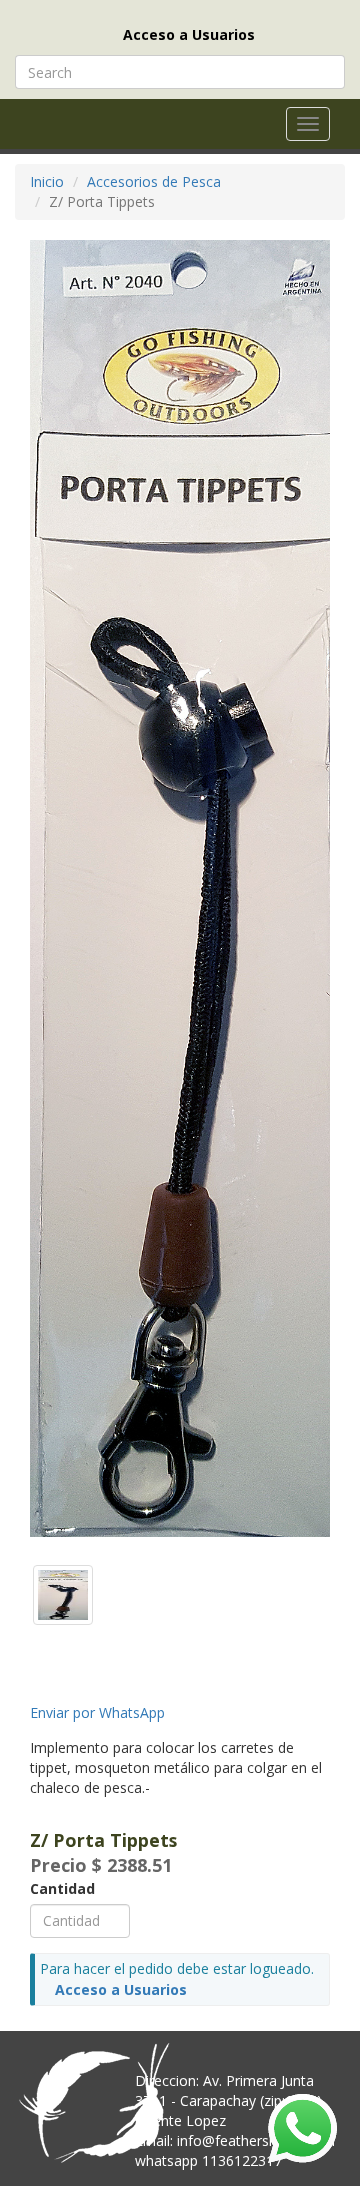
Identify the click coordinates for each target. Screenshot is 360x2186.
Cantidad (62, 1888)
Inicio (47, 181)
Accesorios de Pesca (154, 181)
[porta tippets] (63, 1592)
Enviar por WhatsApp (97, 1712)
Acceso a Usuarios (189, 34)
